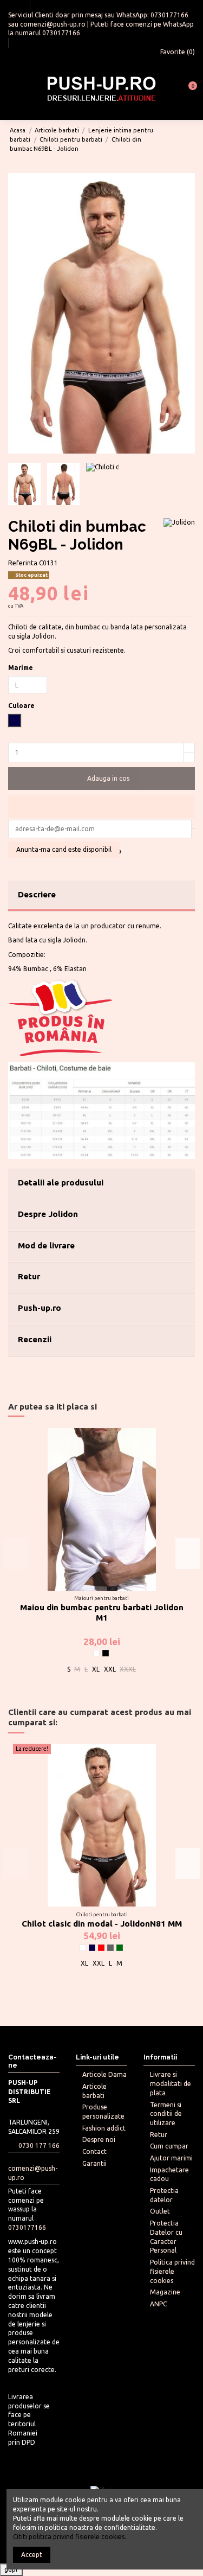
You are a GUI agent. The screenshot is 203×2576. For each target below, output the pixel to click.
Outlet (160, 2211)
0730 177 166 (39, 2145)
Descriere (37, 894)
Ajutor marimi (171, 2158)
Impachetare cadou (169, 2175)
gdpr (11, 2569)
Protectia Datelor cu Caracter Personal (166, 2237)
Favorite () (177, 52)
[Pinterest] (44, 840)
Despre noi (99, 2140)
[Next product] (189, 139)
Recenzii (35, 1339)
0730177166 (169, 15)
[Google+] (33, 840)
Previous (15, 1553)
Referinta (23, 563)
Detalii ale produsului (61, 1182)
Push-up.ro (40, 1308)
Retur (29, 1276)
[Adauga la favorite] (101, 807)
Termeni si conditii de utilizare (166, 2114)
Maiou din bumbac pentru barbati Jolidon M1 (102, 1612)
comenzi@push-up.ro (53, 24)
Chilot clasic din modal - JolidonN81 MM (102, 1924)
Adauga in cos (108, 778)
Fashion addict (104, 2128)
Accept (32, 2555)
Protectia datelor (164, 2195)
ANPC (158, 2304)
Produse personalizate (103, 2112)
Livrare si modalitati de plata (171, 2084)
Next (188, 1553)
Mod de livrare (46, 1245)
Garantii (94, 2163)
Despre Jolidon (48, 1214)
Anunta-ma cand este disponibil (64, 849)
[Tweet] (23, 840)
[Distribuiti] (13, 840)
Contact (94, 2151)
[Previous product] (181, 139)
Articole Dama (104, 2074)
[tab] (101, 896)
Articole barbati (94, 2091)
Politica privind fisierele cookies (172, 2271)
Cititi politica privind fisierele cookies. (70, 2537)
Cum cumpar (169, 2146)
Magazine (165, 2292)
